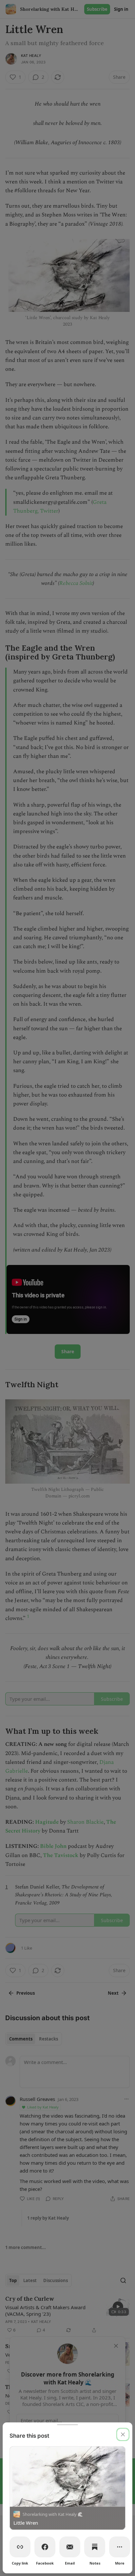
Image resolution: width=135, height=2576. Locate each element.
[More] (120, 2547)
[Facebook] (45, 2547)
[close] (123, 2434)
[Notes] (95, 2547)
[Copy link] (20, 2547)
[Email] (70, 2547)
